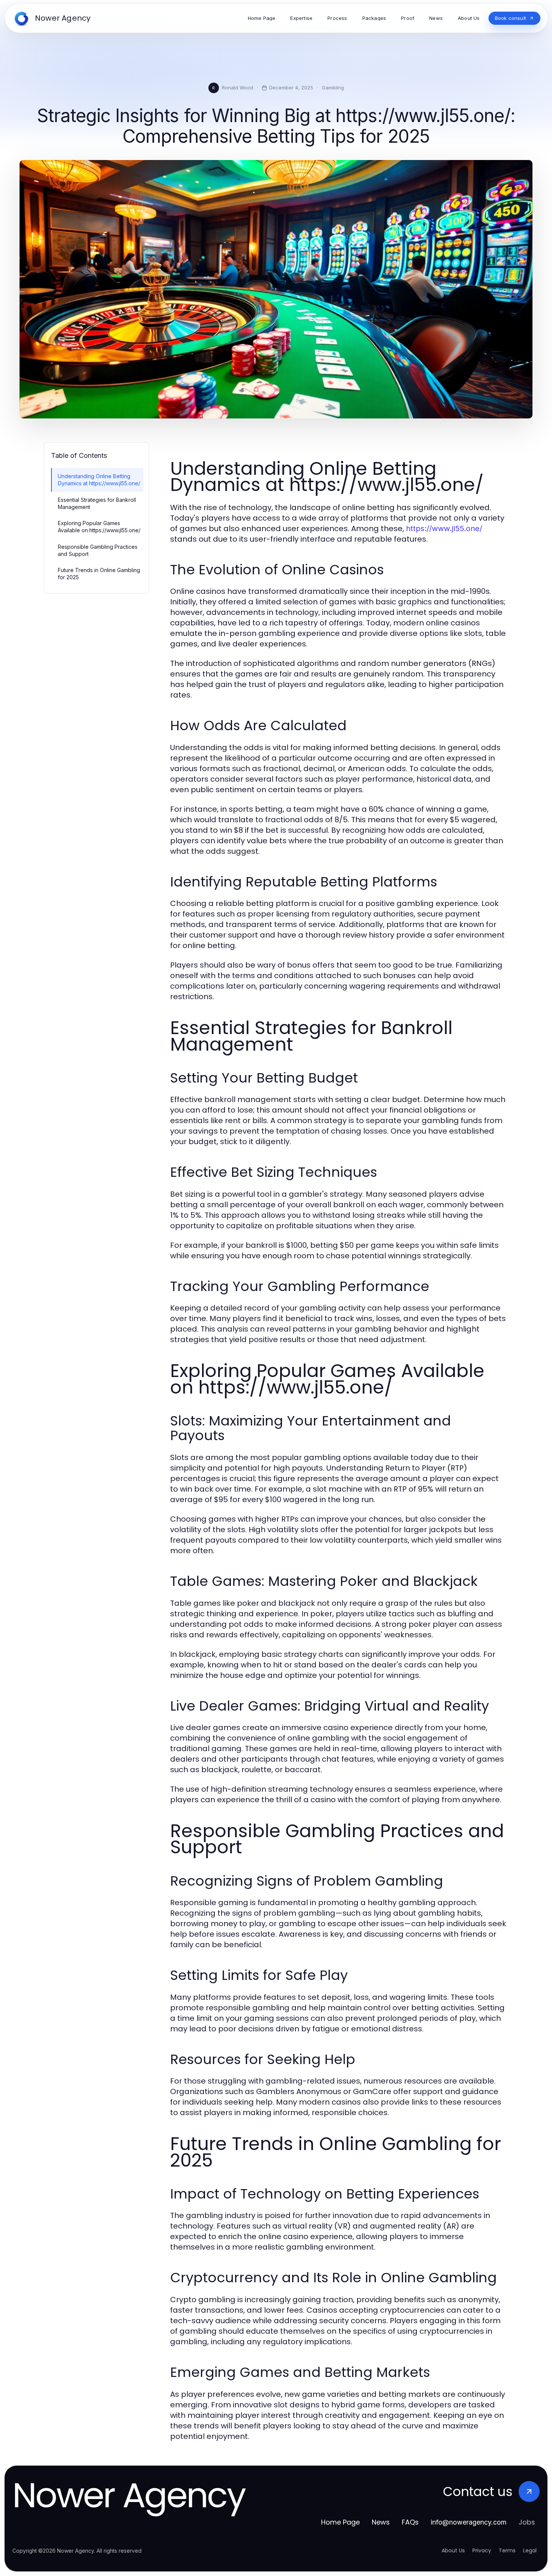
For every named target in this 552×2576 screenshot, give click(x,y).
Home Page (340, 2522)
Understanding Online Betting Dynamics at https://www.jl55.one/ (99, 480)
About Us (453, 2550)
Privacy (482, 2550)
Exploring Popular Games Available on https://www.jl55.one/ (99, 527)
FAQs (410, 2522)
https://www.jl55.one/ (444, 528)
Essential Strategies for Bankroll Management (97, 503)
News (381, 2522)
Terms (507, 2550)
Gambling (333, 88)
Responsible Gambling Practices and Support (98, 550)
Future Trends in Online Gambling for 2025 (99, 574)
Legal (530, 2550)
